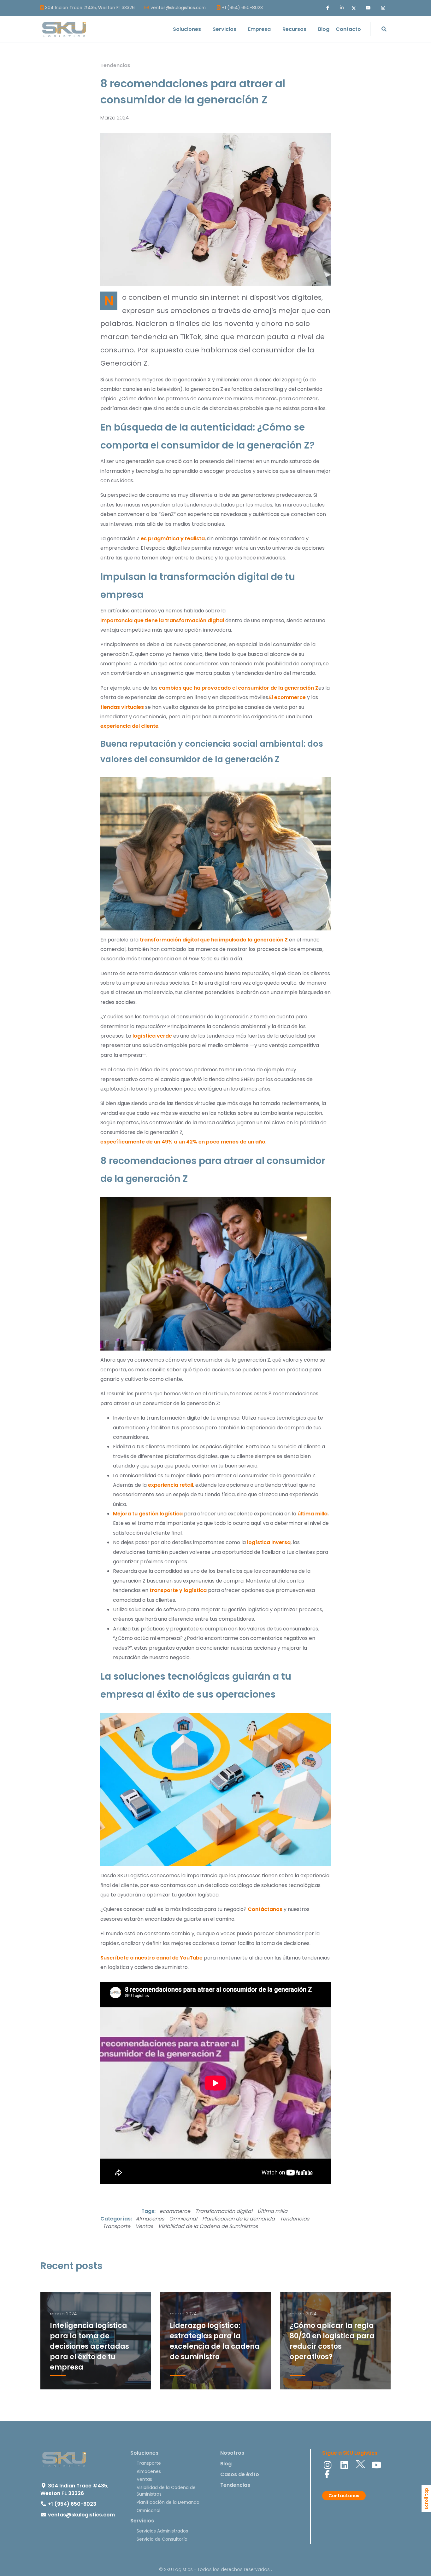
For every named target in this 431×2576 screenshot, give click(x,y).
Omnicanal (183, 2219)
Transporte (117, 2226)
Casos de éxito (240, 2474)
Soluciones (144, 2453)
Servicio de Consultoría (162, 2539)
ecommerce (175, 2211)
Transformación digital (224, 2211)
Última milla (272, 2211)
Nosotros (232, 2453)
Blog (226, 2464)
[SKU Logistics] (64, 29)
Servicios (142, 2521)
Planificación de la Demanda (168, 2502)
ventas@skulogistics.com (178, 8)
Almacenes (150, 2219)
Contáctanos (344, 2496)
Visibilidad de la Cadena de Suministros (208, 2226)
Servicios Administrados (162, 2531)
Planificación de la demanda (239, 2219)
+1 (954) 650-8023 (242, 8)
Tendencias (115, 65)
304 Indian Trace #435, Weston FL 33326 (90, 8)
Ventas (144, 2226)
